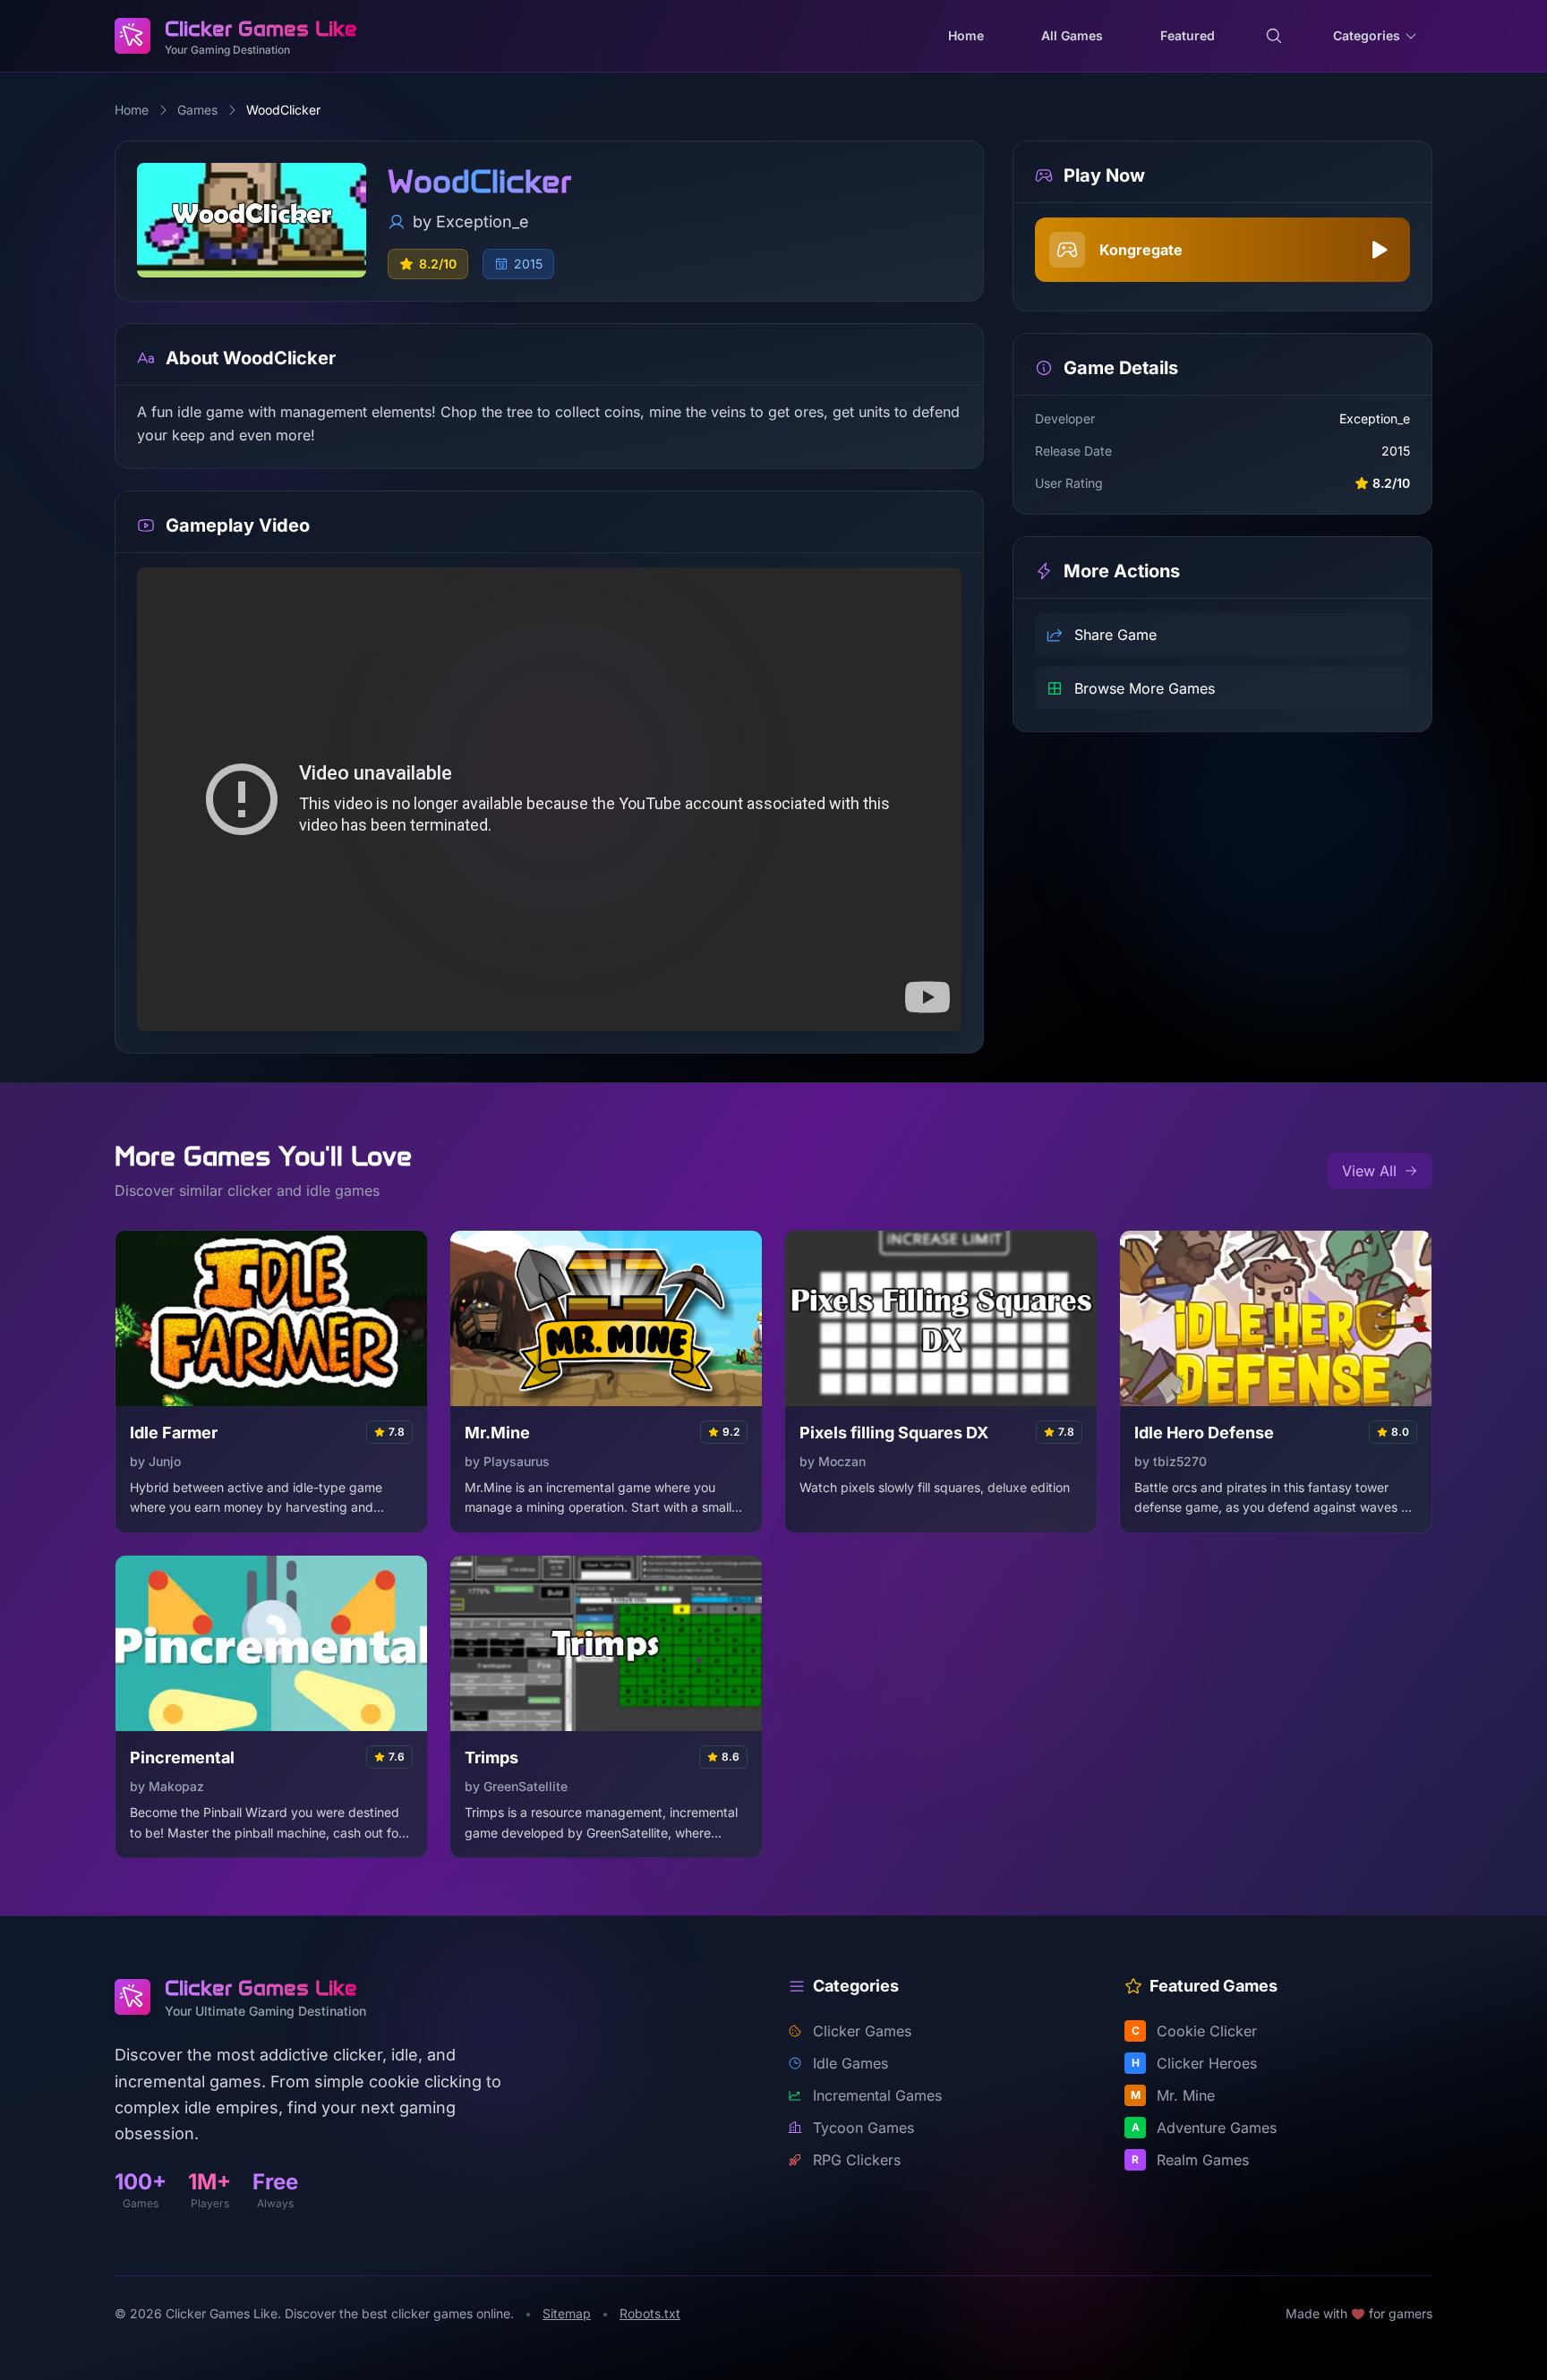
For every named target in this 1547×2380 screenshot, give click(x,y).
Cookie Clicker (1195, 2031)
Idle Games (850, 2063)
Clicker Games (862, 2031)
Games (197, 110)
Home (132, 110)
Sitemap (567, 2313)
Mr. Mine (1173, 2095)
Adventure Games (1205, 2128)
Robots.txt (650, 2313)
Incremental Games (877, 2095)
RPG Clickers (857, 2160)
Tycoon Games (863, 2128)
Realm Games (1190, 2160)
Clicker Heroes (1195, 2063)
